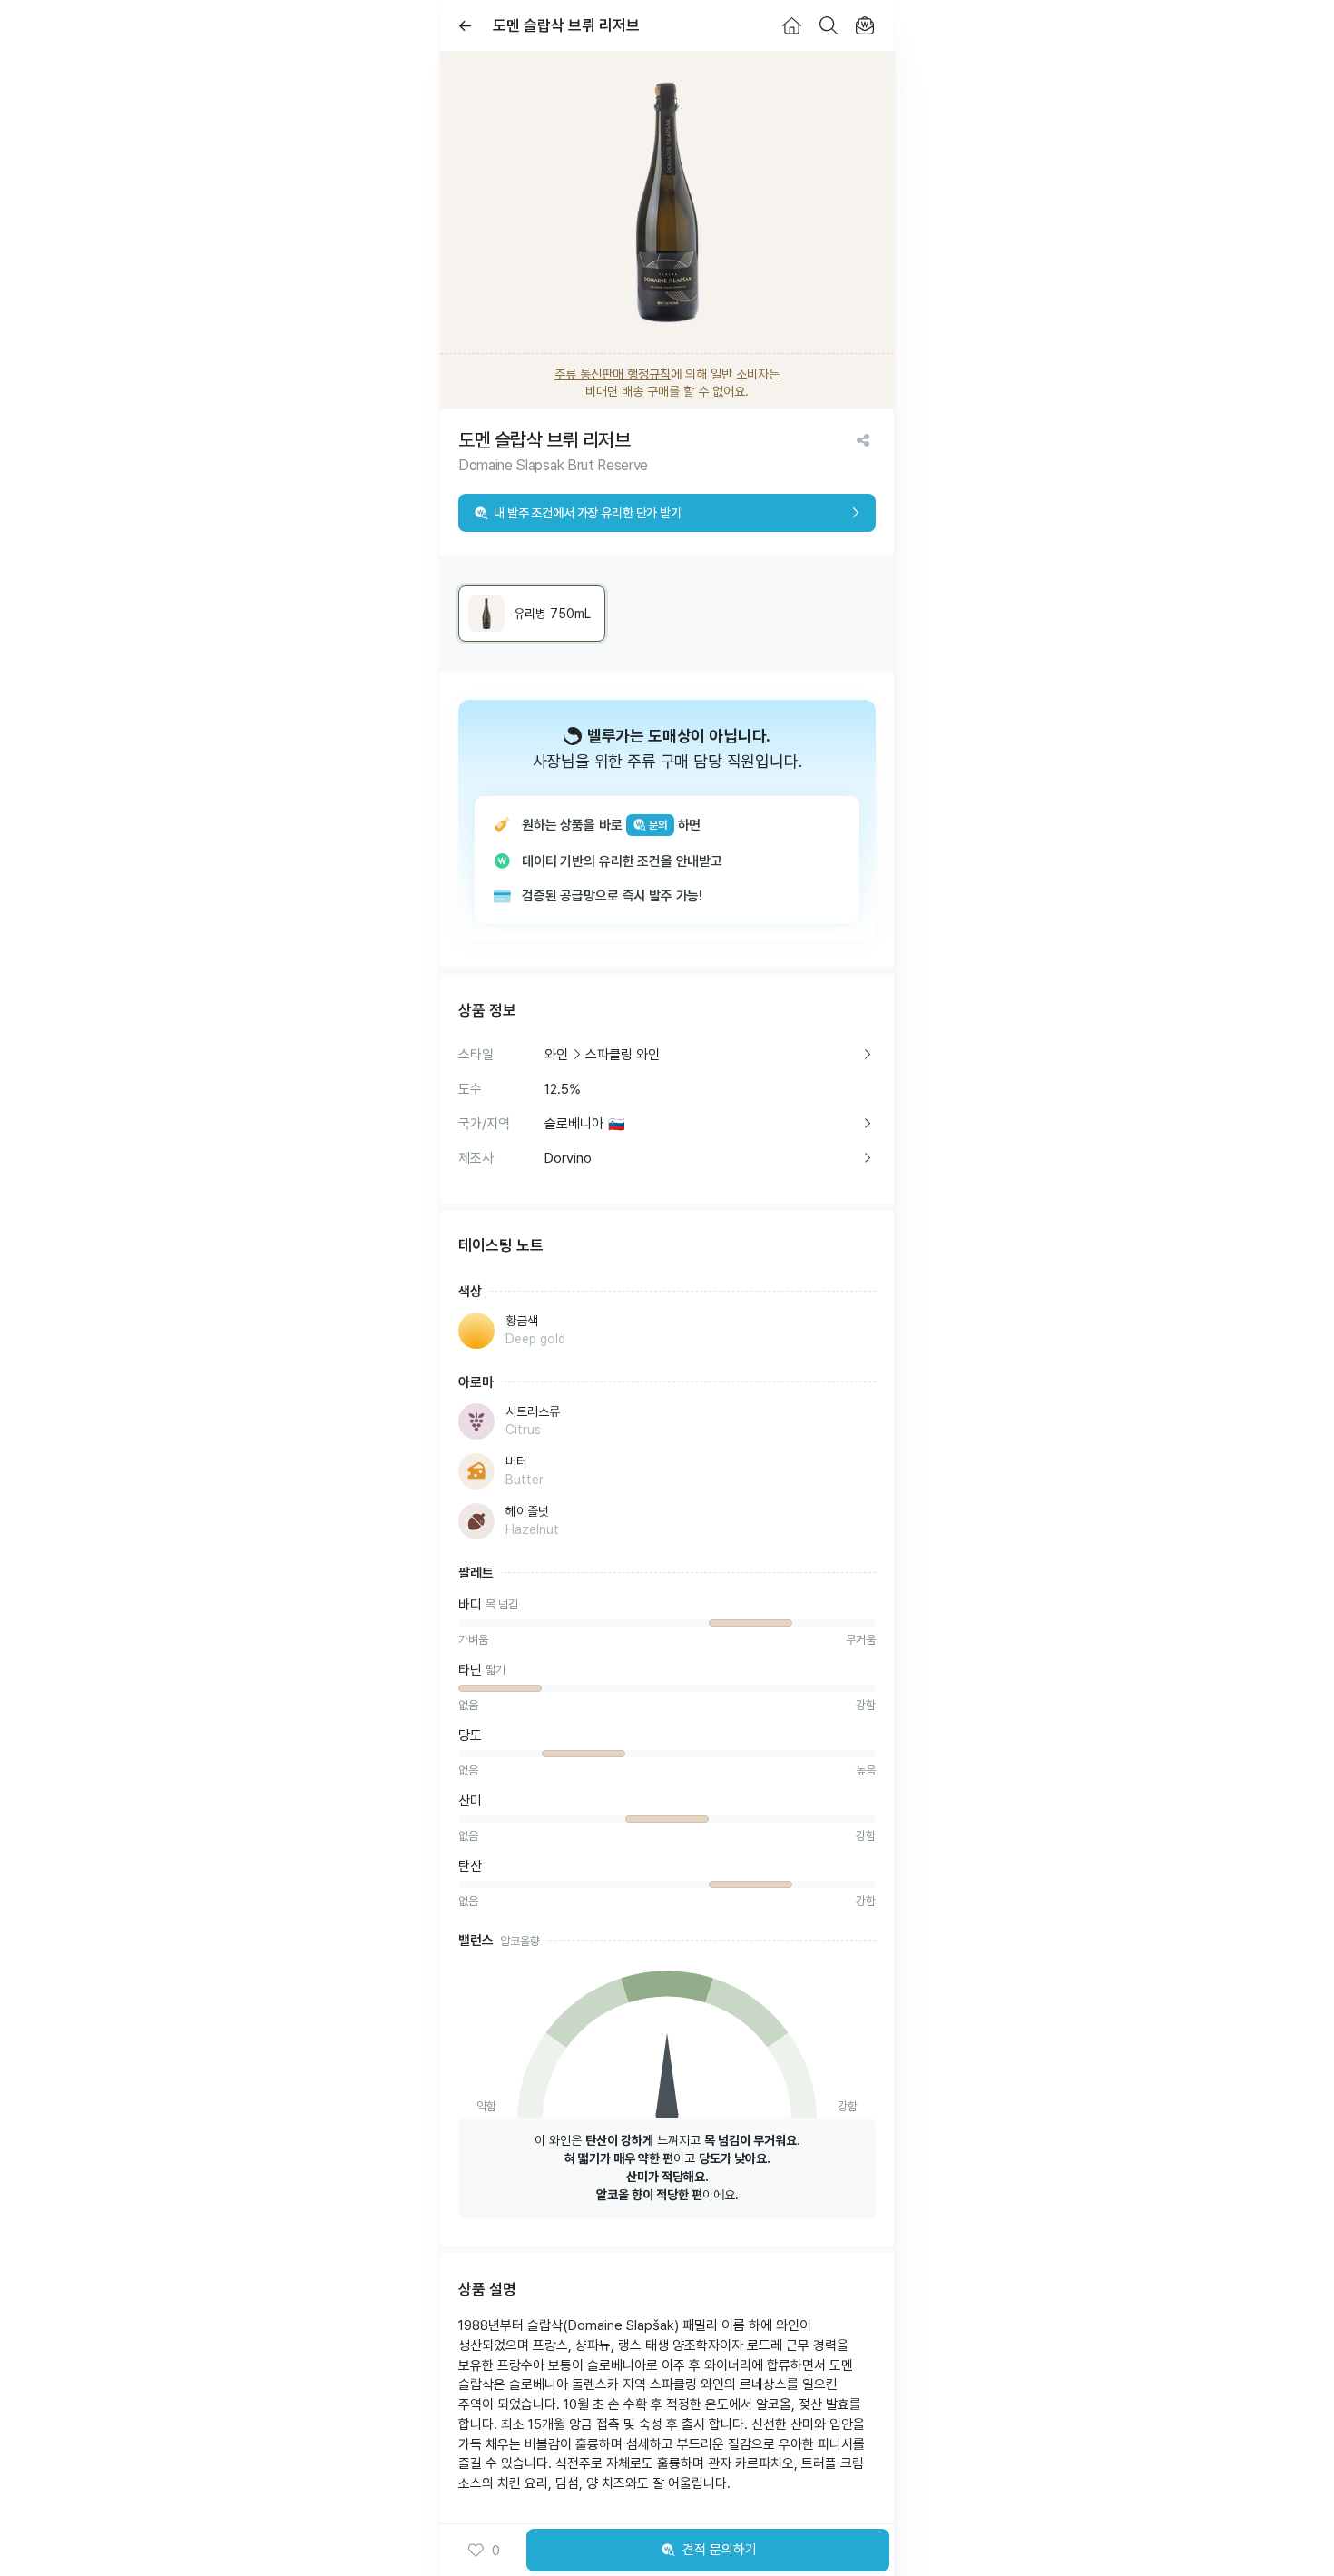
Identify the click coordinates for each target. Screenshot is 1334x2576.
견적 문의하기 (720, 2550)
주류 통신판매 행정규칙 (613, 374)
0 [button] (496, 2551)
